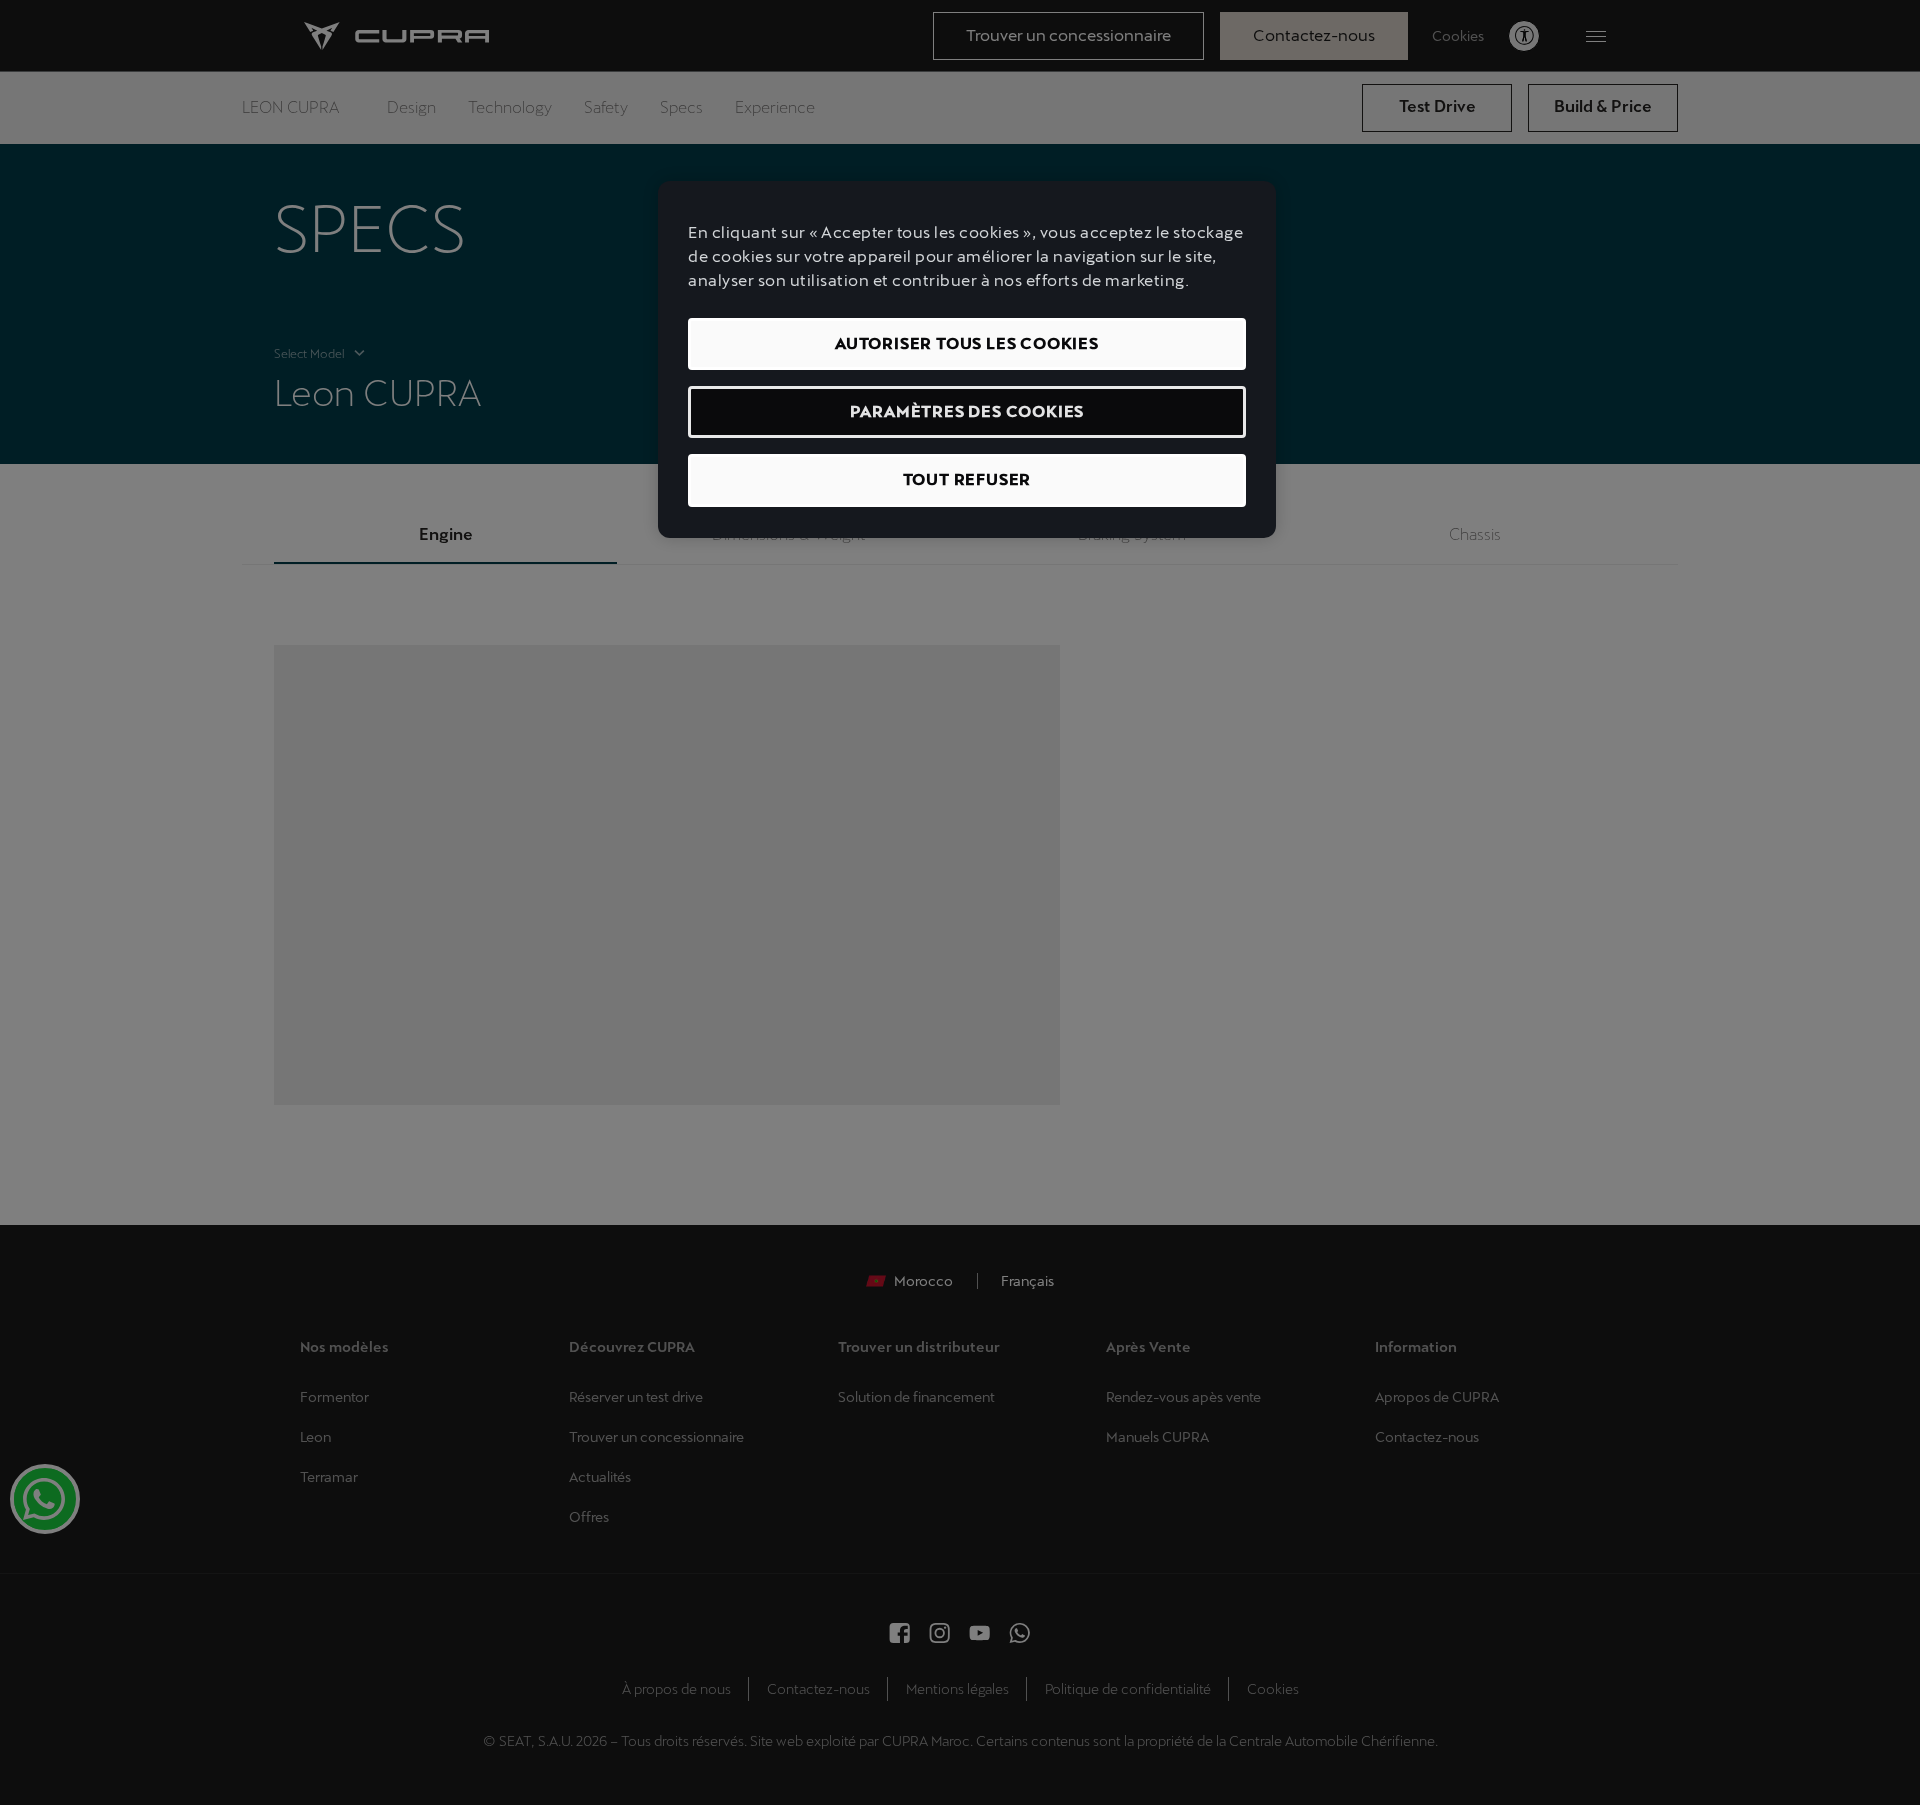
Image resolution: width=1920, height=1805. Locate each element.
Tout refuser (967, 479)
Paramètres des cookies (967, 411)
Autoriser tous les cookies (967, 343)
